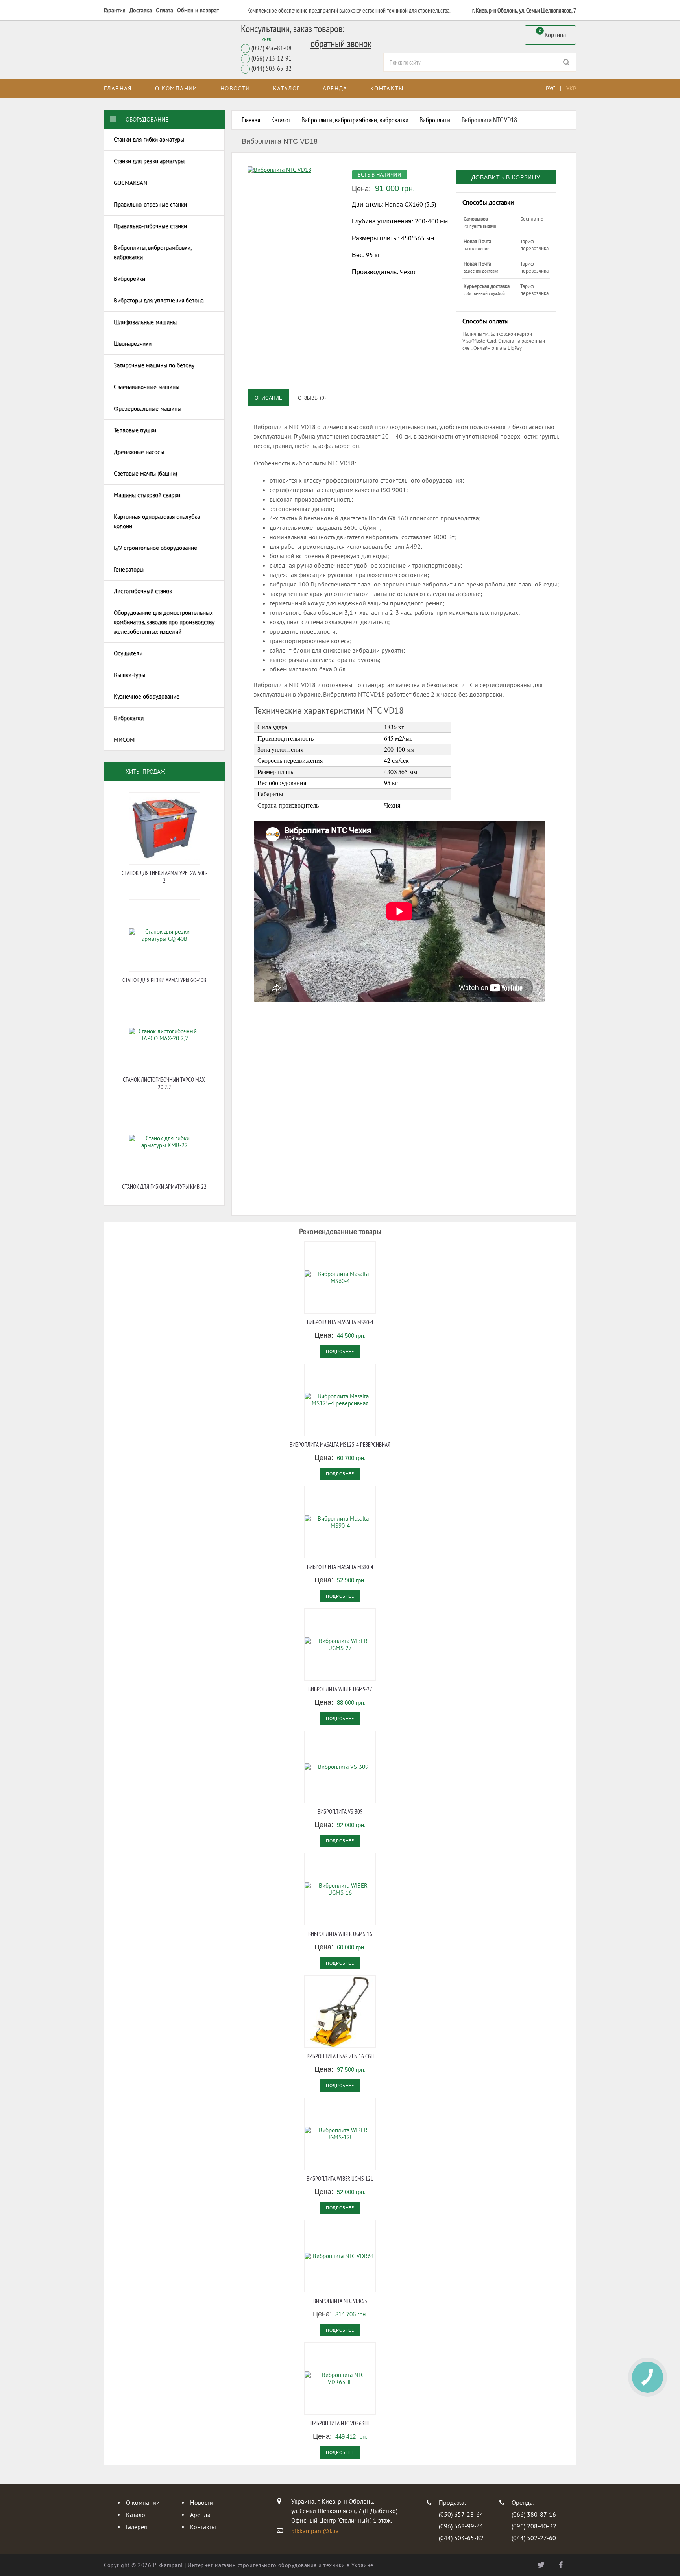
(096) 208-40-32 (534, 2526)
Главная (118, 88)
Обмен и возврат (198, 10)
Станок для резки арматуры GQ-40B (164, 980)
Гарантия (115, 10)
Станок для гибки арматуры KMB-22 (164, 1187)
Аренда (335, 88)
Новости (235, 88)
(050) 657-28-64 (461, 2514)
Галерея (137, 2527)
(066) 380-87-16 (534, 2514)
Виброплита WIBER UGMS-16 (340, 1934)
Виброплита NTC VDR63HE (340, 2423)
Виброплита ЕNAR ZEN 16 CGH (340, 2056)
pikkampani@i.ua (315, 2531)
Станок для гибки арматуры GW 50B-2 (164, 877)
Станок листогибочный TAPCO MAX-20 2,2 (164, 1083)
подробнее (340, 1351)
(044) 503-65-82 (272, 69)
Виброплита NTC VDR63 (340, 2301)
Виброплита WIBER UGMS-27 (340, 1689)
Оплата (164, 10)
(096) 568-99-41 (461, 2526)
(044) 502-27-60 (534, 2538)
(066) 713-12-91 (272, 58)
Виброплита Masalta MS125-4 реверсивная (340, 1445)
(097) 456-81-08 (272, 48)
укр (571, 88)
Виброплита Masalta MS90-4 (340, 1567)
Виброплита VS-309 (340, 1812)
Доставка (141, 10)
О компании (176, 88)
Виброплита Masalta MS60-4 (340, 1322)
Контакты (387, 88)
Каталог (287, 88)
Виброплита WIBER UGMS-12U (340, 2179)
